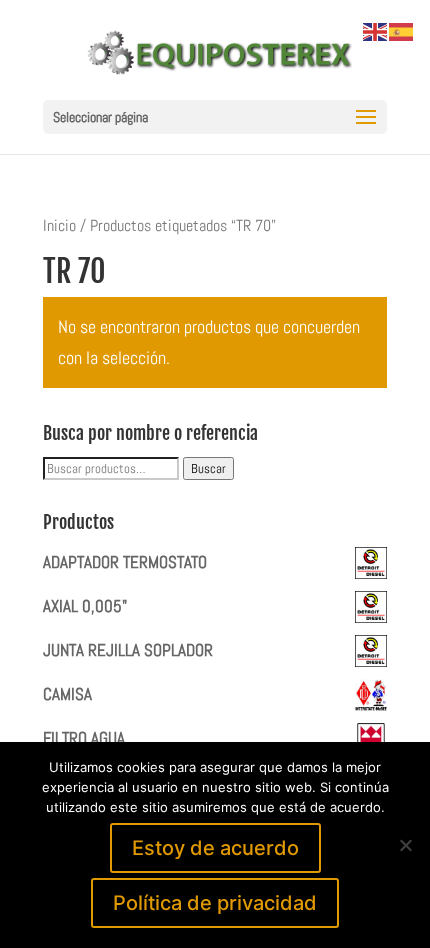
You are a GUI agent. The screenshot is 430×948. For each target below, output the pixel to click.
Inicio (59, 226)
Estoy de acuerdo (215, 848)
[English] (376, 30)
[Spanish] (402, 30)
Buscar (208, 468)
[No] (405, 845)
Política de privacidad (215, 903)
